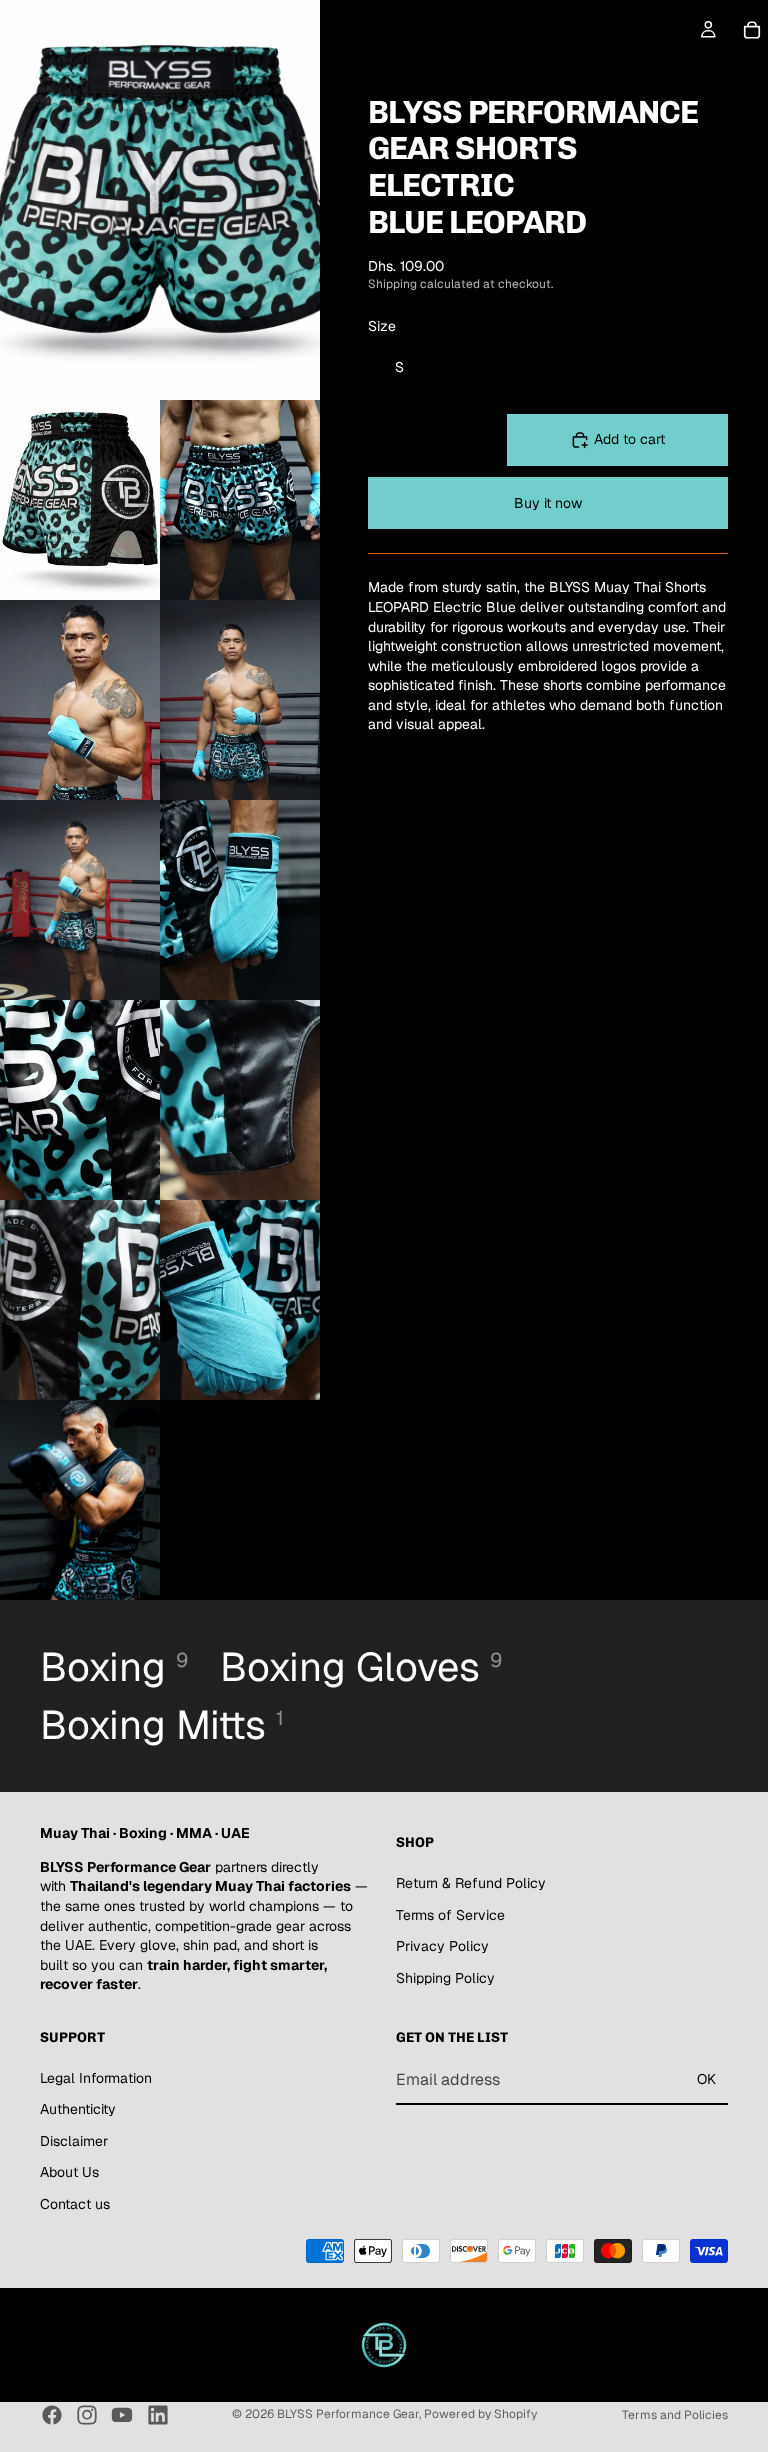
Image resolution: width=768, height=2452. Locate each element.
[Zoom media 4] (80, 700)
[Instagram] (87, 2415)
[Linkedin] (158, 2415)
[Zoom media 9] (240, 1100)
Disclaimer (74, 2141)
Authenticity (78, 2110)
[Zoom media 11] (240, 1300)
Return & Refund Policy (471, 1883)
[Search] (66, 30)
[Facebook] (52, 2415)
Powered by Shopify (480, 2414)
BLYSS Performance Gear (348, 2414)
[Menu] (23, 30)
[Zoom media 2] (80, 500)
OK (706, 2079)
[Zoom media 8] (80, 1100)
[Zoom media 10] (80, 1300)
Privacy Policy (442, 1947)
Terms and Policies (675, 2415)
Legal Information (96, 2078)
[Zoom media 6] (80, 900)
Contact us (75, 2204)
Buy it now (548, 503)
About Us (69, 2173)
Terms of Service (450, 1915)
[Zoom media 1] (160, 200)
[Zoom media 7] (240, 900)
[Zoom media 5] (240, 700)
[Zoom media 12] (80, 1500)
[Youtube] (122, 2415)
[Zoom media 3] (240, 500)
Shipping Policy (445, 1978)
